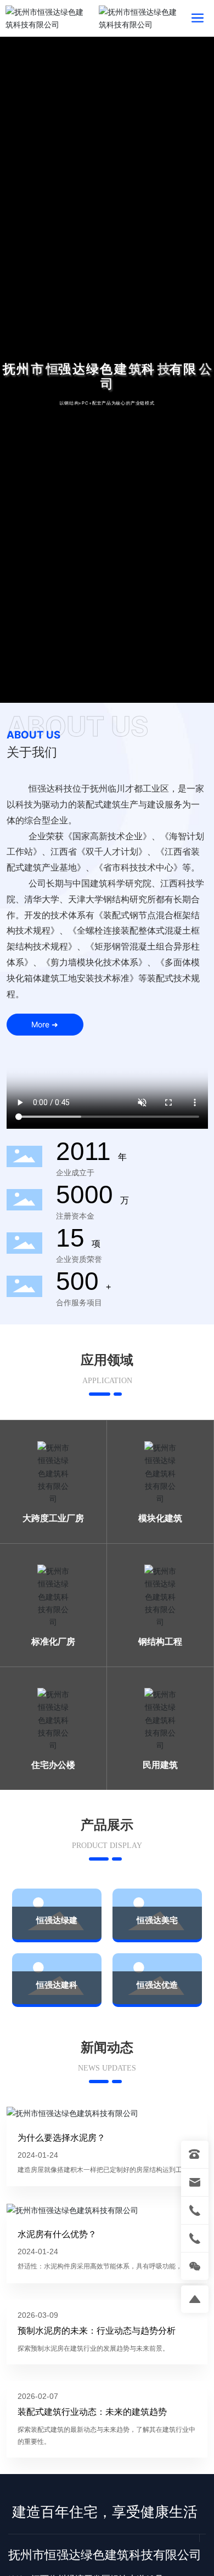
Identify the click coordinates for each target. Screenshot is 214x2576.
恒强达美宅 (157, 1920)
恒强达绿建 (57, 1920)
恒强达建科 (57, 1985)
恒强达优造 (157, 1985)
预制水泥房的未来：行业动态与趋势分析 (97, 2330)
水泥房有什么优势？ (57, 2234)
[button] (107, 684)
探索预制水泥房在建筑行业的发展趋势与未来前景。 (93, 2348)
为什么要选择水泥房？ (61, 2137)
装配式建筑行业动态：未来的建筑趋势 (92, 2412)
